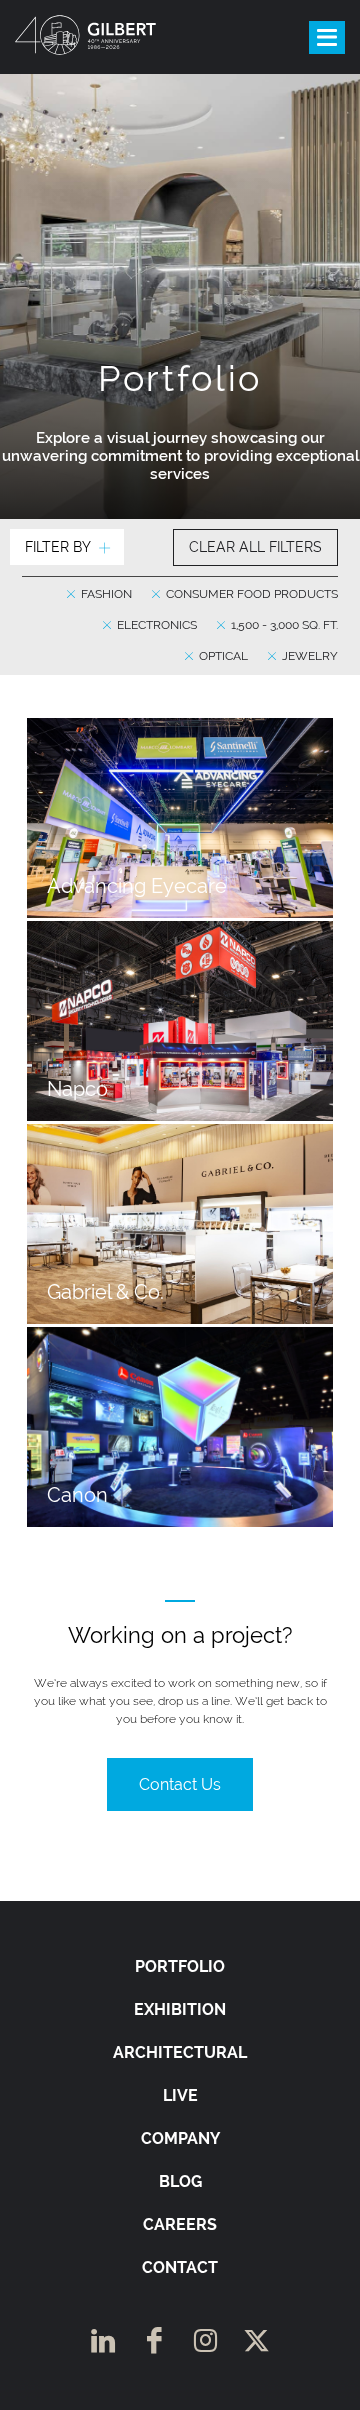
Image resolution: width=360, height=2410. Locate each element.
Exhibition (180, 2009)
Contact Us (180, 1784)
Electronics (155, 625)
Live (180, 2095)
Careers (180, 2224)
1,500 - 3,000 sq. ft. (283, 625)
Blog (180, 2181)
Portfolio (180, 1966)
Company (180, 2138)
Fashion (105, 594)
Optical (222, 656)
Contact (180, 2267)
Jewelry (308, 656)
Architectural (180, 2052)
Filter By (58, 547)
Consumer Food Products (250, 594)
